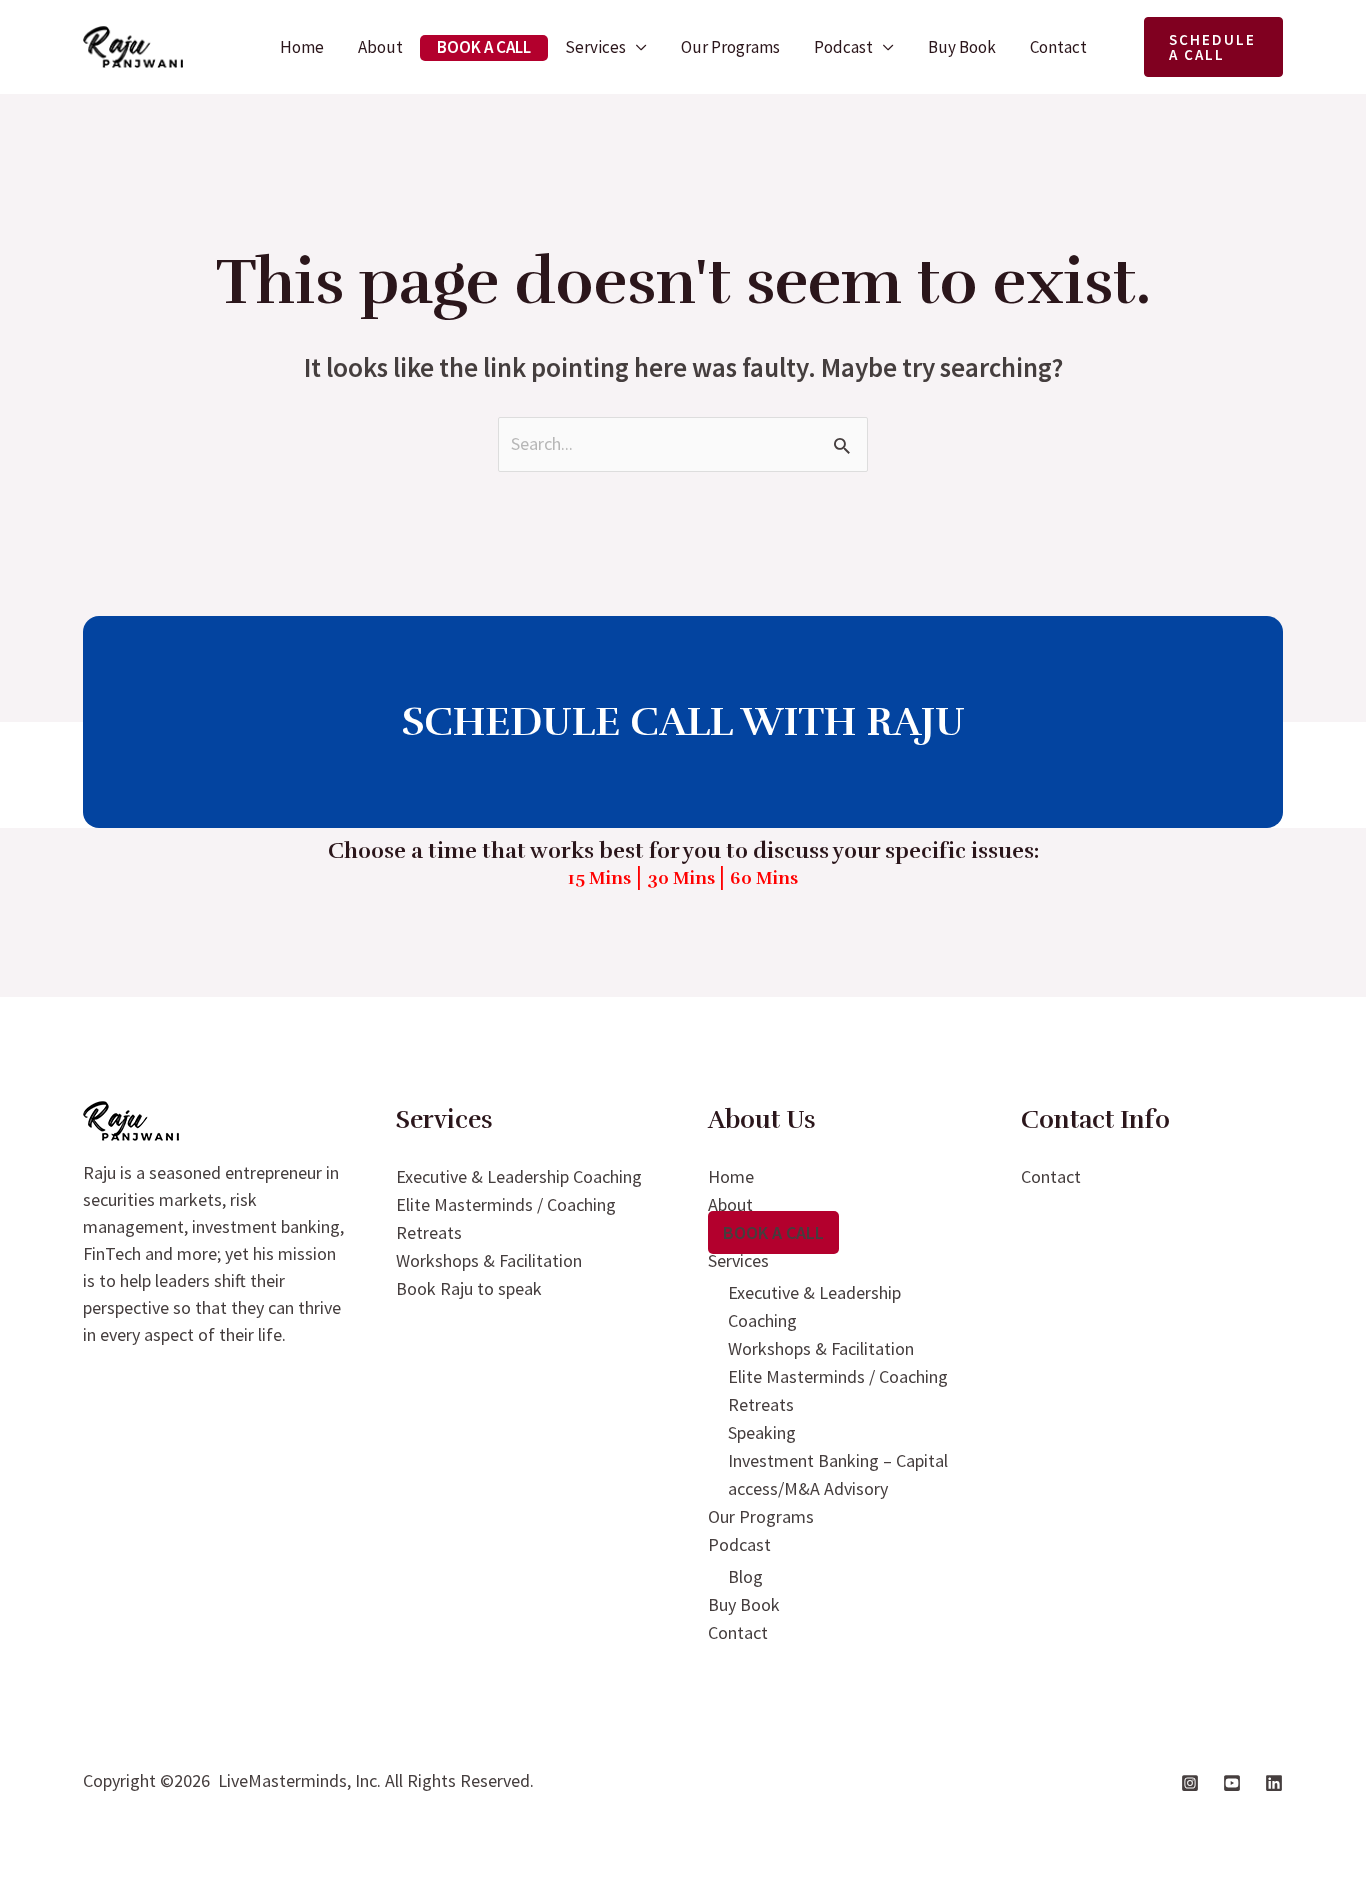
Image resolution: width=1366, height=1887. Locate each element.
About (380, 47)
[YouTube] (1232, 1783)
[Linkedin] (1274, 1783)
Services (595, 47)
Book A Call (484, 47)
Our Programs (730, 47)
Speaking (762, 1432)
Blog (745, 1576)
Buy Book (962, 47)
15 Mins (599, 878)
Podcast (843, 47)
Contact (1058, 47)
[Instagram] (1190, 1783)
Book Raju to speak (469, 1288)
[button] (1214, 47)
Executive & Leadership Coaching (519, 1176)
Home (302, 47)
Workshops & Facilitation (489, 1260)
